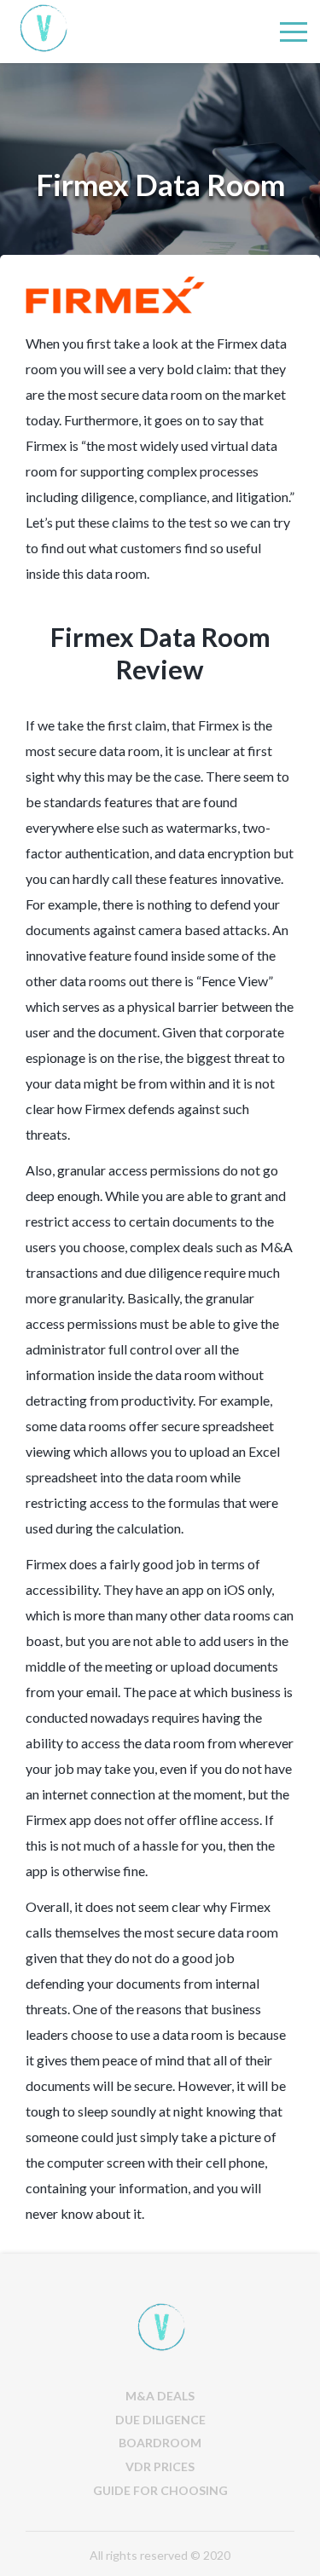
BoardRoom (160, 2443)
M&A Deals (160, 2396)
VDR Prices (160, 2466)
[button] (294, 32)
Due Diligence (160, 2420)
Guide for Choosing (160, 2490)
